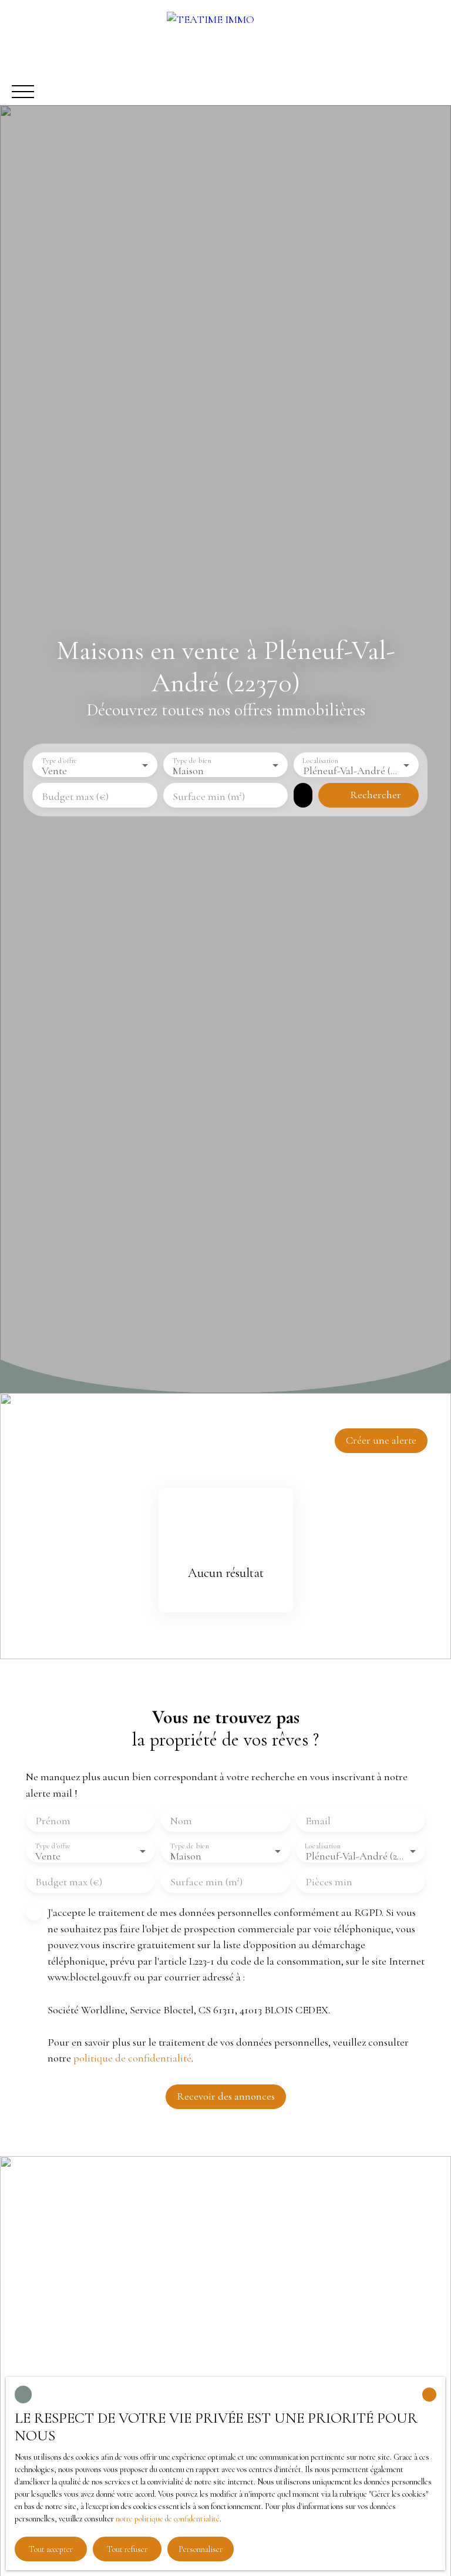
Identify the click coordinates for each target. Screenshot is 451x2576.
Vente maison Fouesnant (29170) (92, 2279)
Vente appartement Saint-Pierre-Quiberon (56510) (132, 2301)
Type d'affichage (58, 1436)
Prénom (53, 1821)
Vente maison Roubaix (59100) (89, 2235)
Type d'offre (59, 760)
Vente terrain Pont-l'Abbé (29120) (95, 2345)
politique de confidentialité (132, 2058)
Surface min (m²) (209, 796)
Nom (181, 1821)
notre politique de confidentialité (168, 2519)
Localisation (321, 760)
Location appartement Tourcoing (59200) (112, 2257)
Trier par (184, 1436)
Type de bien (192, 760)
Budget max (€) (75, 796)
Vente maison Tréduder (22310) (90, 2323)
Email (318, 1821)
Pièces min (329, 1882)
